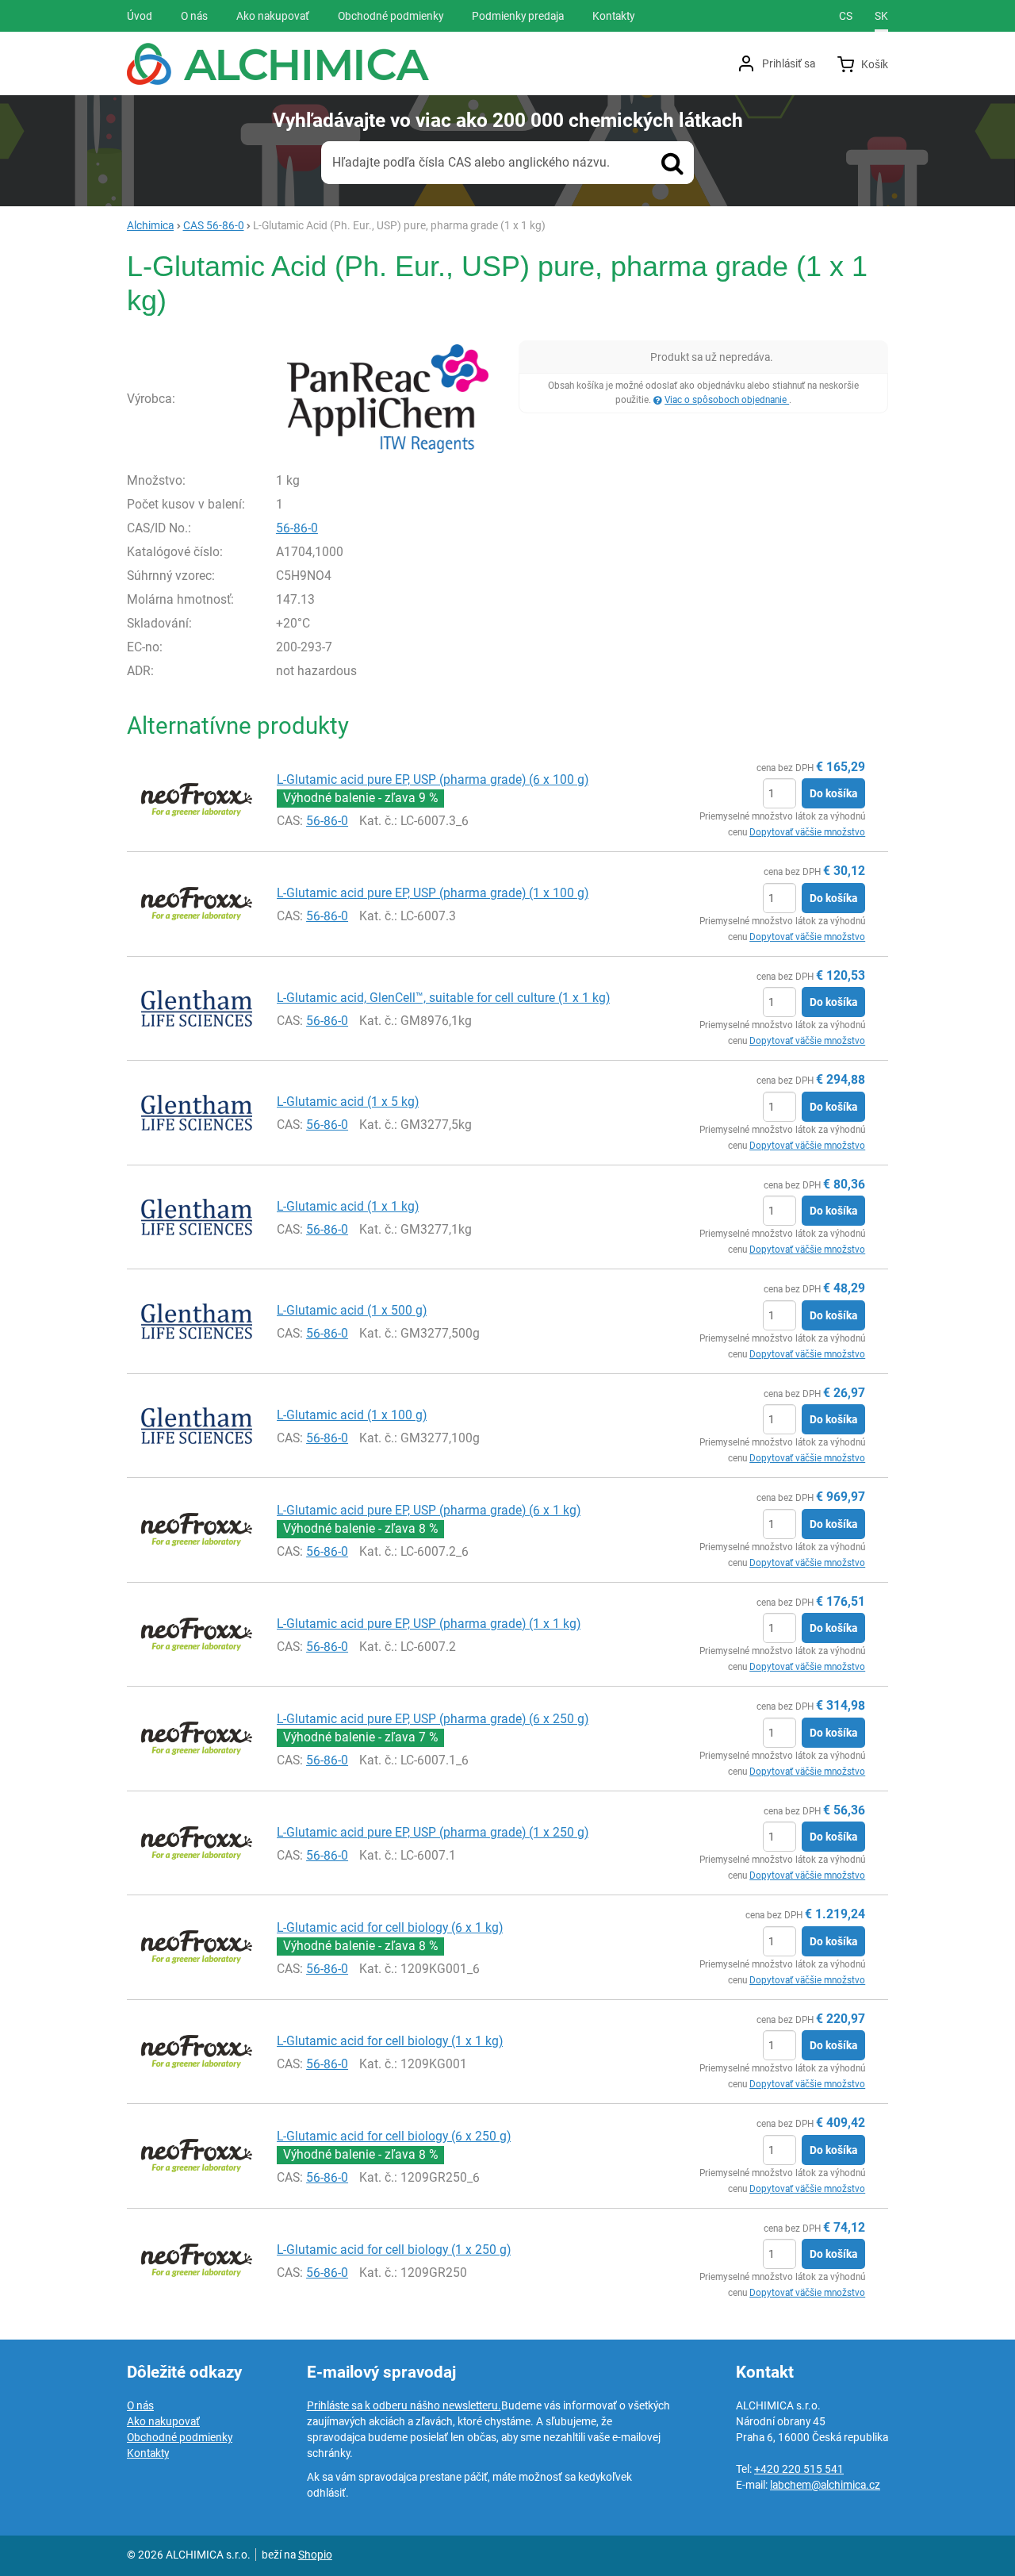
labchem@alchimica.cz (825, 2485)
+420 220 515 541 (799, 2469)
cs (846, 16)
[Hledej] (672, 163)
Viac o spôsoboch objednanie (727, 400)
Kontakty (148, 2453)
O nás (140, 2405)
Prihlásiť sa (789, 63)
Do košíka (833, 793)
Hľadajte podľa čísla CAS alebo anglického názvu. (471, 162)
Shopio (315, 2555)
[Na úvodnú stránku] (278, 64)
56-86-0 (297, 528)
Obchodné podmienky (180, 2437)
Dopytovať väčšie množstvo (807, 832)
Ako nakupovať (163, 2421)
